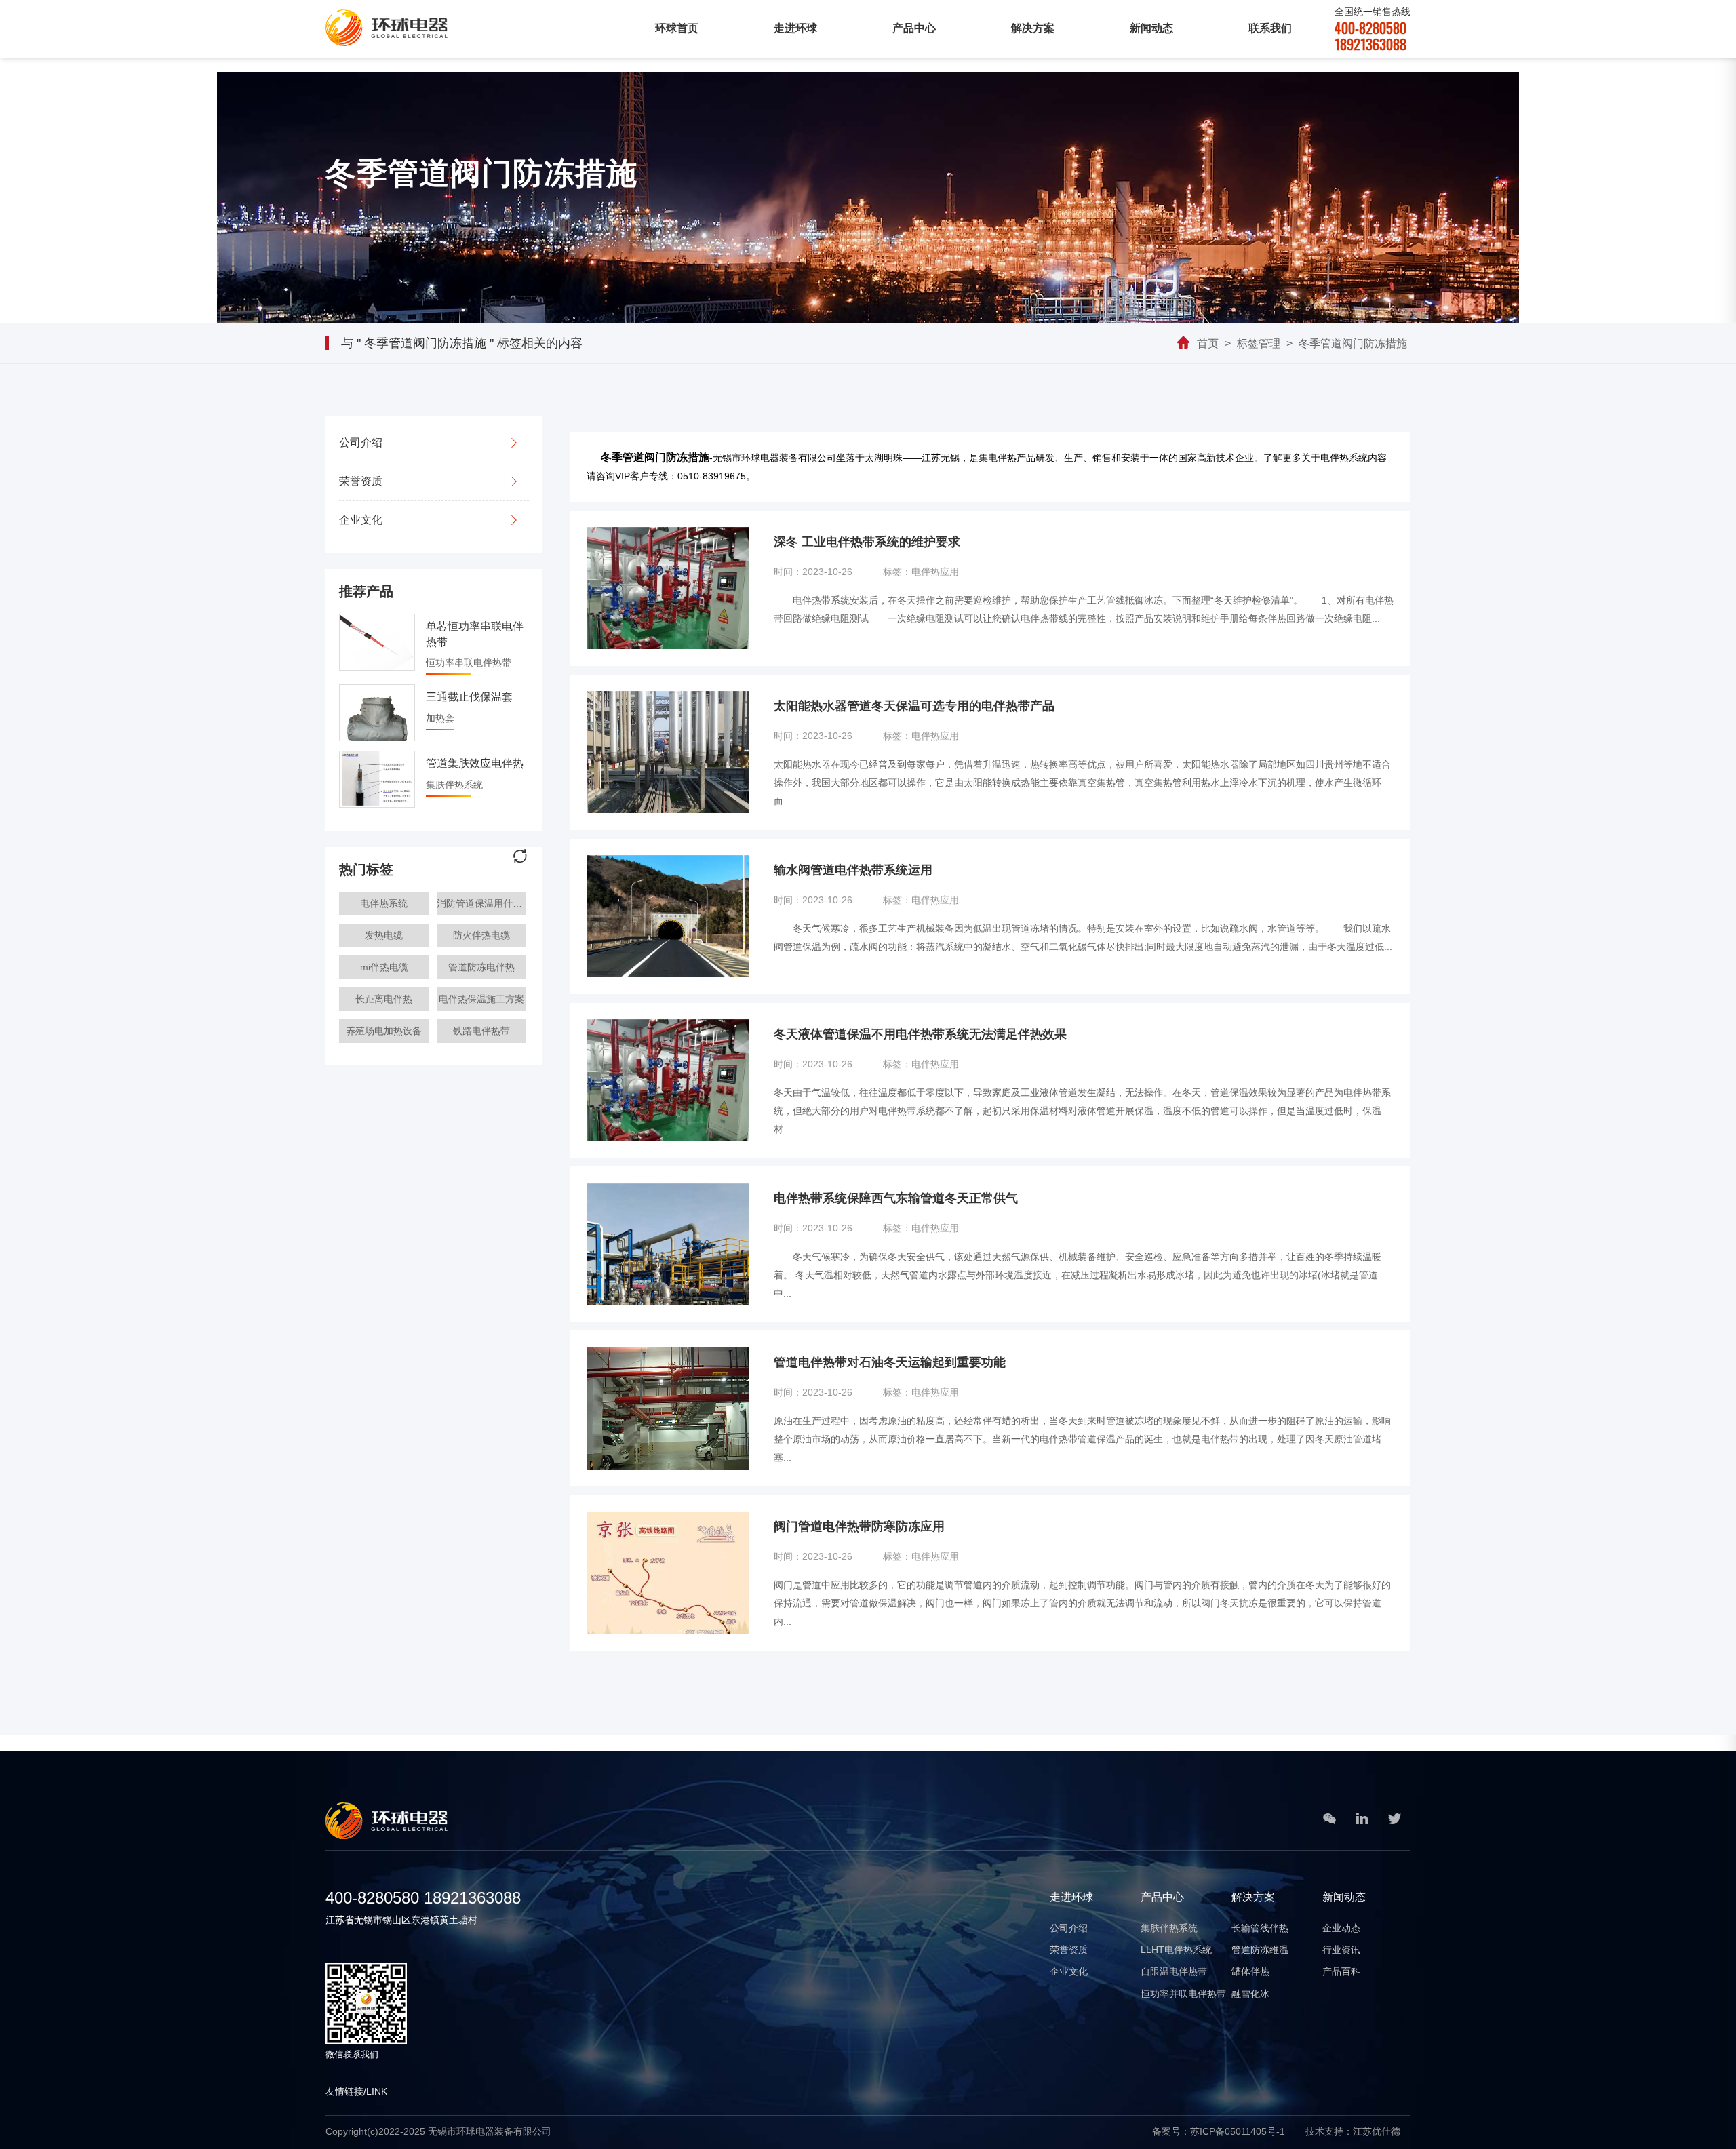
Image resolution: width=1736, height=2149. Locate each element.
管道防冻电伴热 (481, 967)
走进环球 (795, 28)
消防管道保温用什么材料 (481, 903)
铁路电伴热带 (481, 1031)
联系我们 (1270, 28)
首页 (1208, 343)
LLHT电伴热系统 (1176, 1950)
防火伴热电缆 (481, 935)
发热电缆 (384, 935)
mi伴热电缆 (384, 967)
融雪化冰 (1250, 1994)
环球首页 (677, 28)
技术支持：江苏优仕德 (1353, 2131)
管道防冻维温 (1260, 1950)
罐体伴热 (1250, 1971)
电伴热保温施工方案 (481, 999)
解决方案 (1033, 28)
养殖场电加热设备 (384, 1031)
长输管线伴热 (1260, 1928)
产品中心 (914, 28)
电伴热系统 (384, 903)
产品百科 (1341, 1971)
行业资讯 (1341, 1950)
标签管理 (1259, 343)
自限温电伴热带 (1174, 1971)
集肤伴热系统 (1169, 1928)
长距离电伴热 (384, 999)
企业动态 (1341, 1928)
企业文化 (361, 520)
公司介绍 (361, 442)
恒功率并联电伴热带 (1183, 1994)
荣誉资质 (361, 481)
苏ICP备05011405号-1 (1219, 2131)
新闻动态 (1151, 28)
